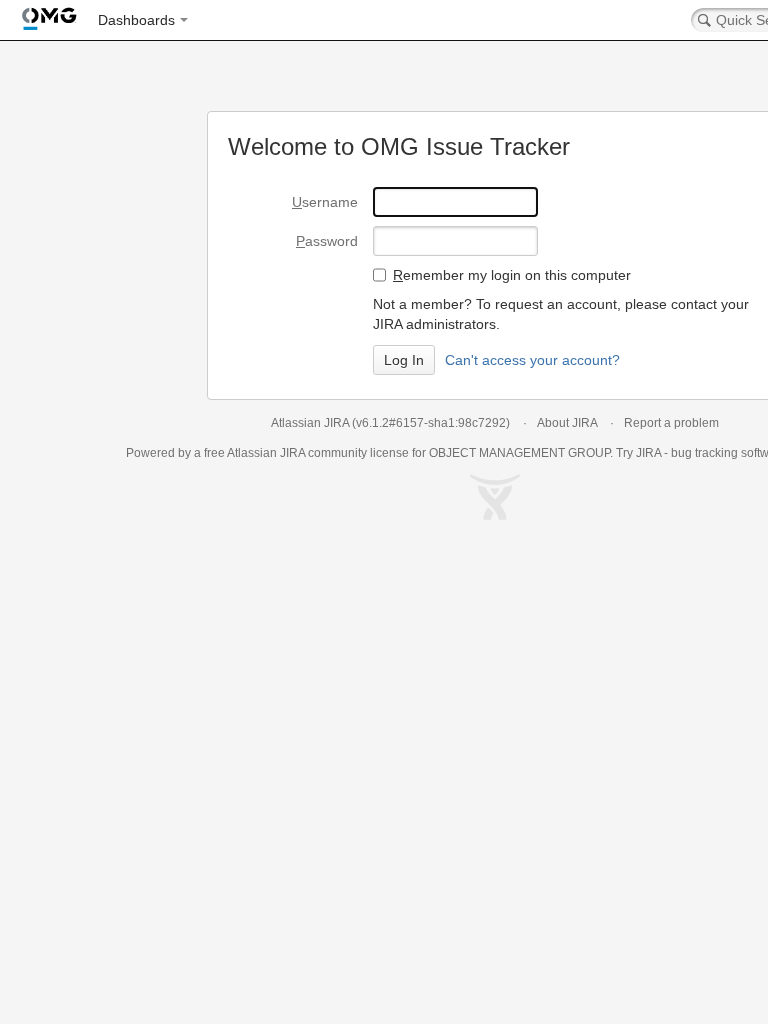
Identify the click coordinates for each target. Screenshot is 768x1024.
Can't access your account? (532, 360)
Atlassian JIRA (310, 423)
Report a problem (671, 423)
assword (327, 241)
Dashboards (136, 20)
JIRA (292, 453)
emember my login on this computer (512, 275)
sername (325, 202)
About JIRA (567, 423)
